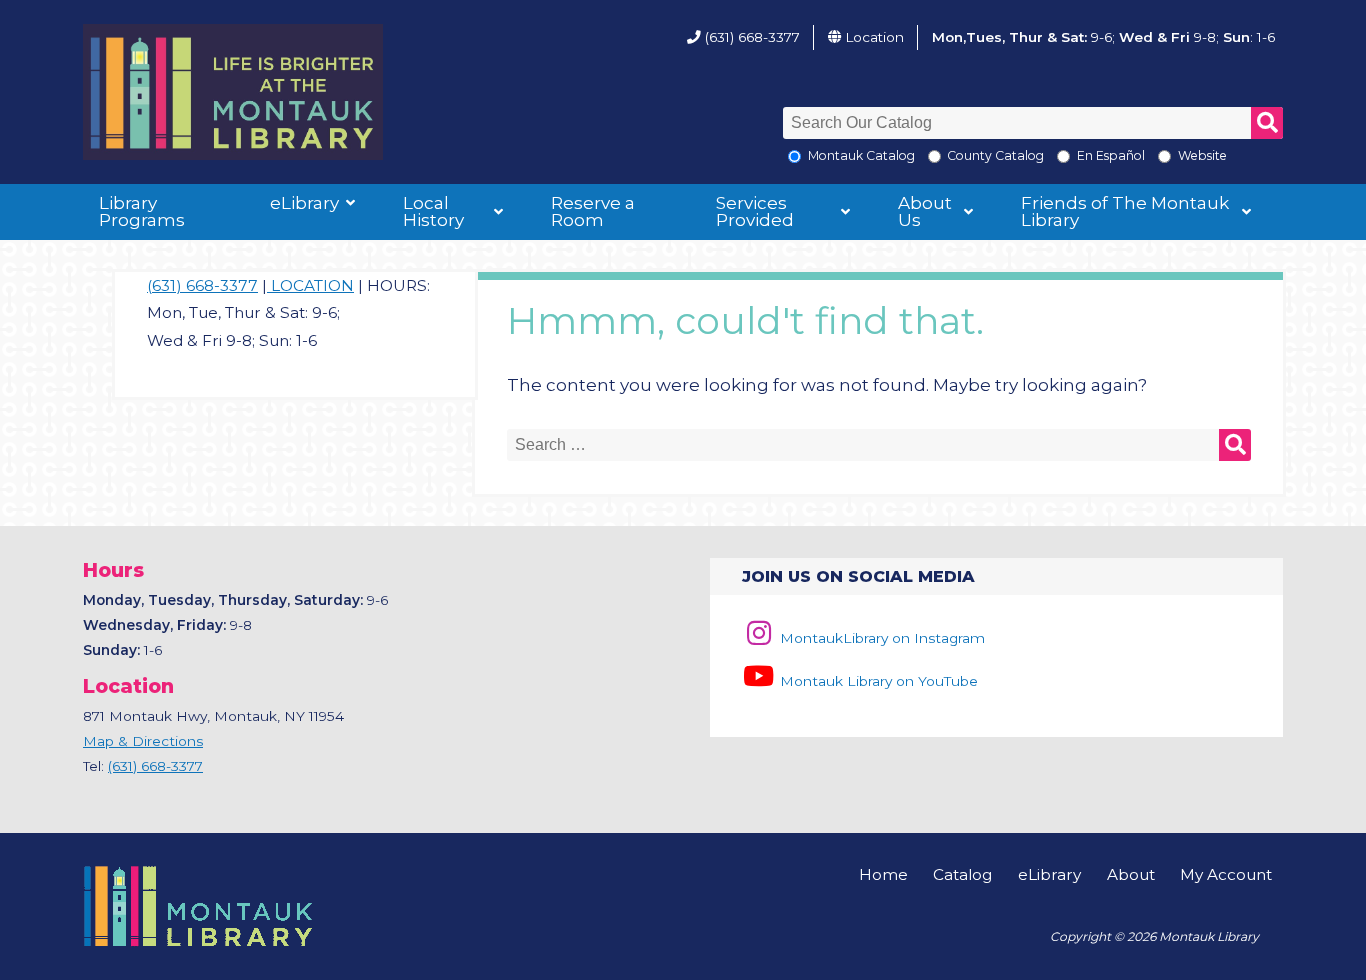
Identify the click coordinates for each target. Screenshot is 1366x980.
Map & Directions (143, 741)
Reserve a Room (593, 211)
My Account (1226, 874)
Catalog (962, 874)
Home (883, 874)
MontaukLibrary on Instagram (880, 638)
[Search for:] (879, 446)
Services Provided (755, 211)
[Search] (1267, 123)
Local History (433, 211)
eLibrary (304, 203)
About (1131, 874)
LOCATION (310, 285)
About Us (925, 211)
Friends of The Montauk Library (1125, 211)
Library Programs (142, 211)
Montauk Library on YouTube (877, 681)
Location (874, 37)
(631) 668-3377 (752, 37)
